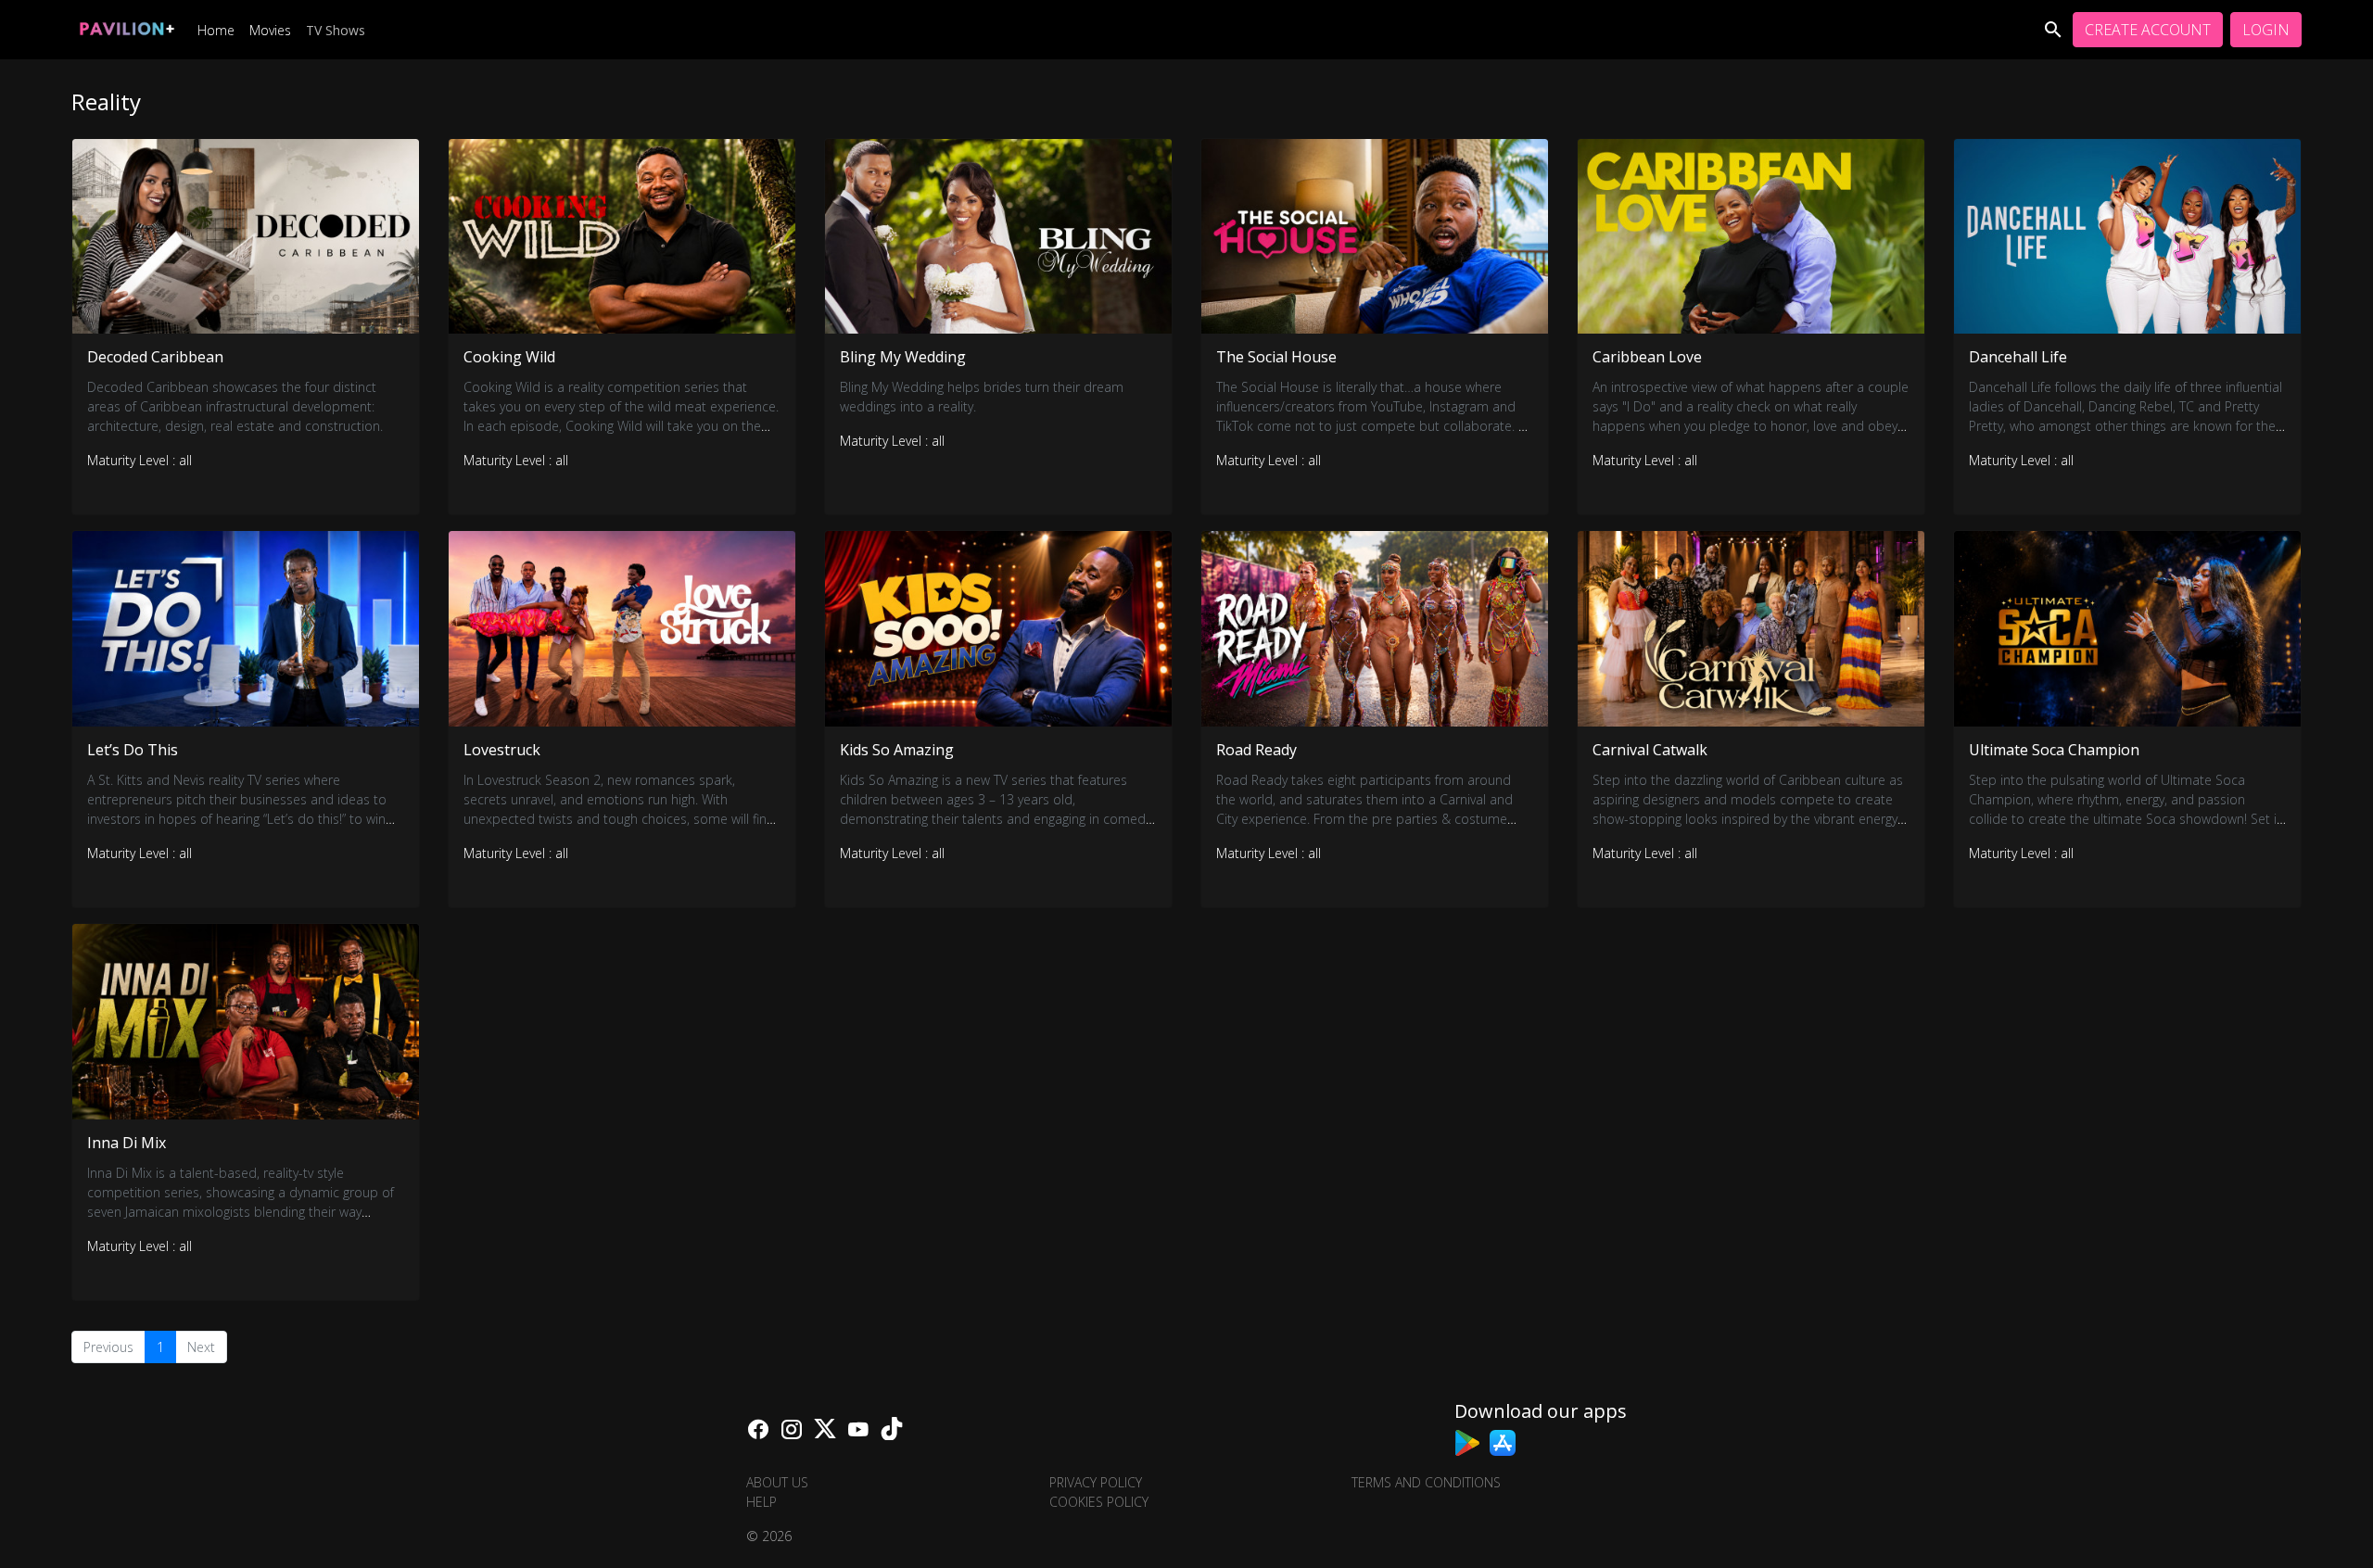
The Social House (1276, 357)
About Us (777, 1482)
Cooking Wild (509, 357)
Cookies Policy (1099, 1502)
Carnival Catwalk (1650, 750)
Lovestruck (502, 750)
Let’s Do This (133, 750)
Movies (270, 30)
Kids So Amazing (897, 750)
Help (761, 1502)
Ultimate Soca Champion (2054, 750)
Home (216, 30)
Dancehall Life (2018, 357)
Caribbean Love (1647, 357)
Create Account (2148, 30)
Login (2266, 30)
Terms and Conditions (1426, 1482)
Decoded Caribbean (155, 357)
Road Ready (1256, 750)
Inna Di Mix (127, 1143)
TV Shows (336, 30)
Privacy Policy (1096, 1482)
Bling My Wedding (903, 357)
